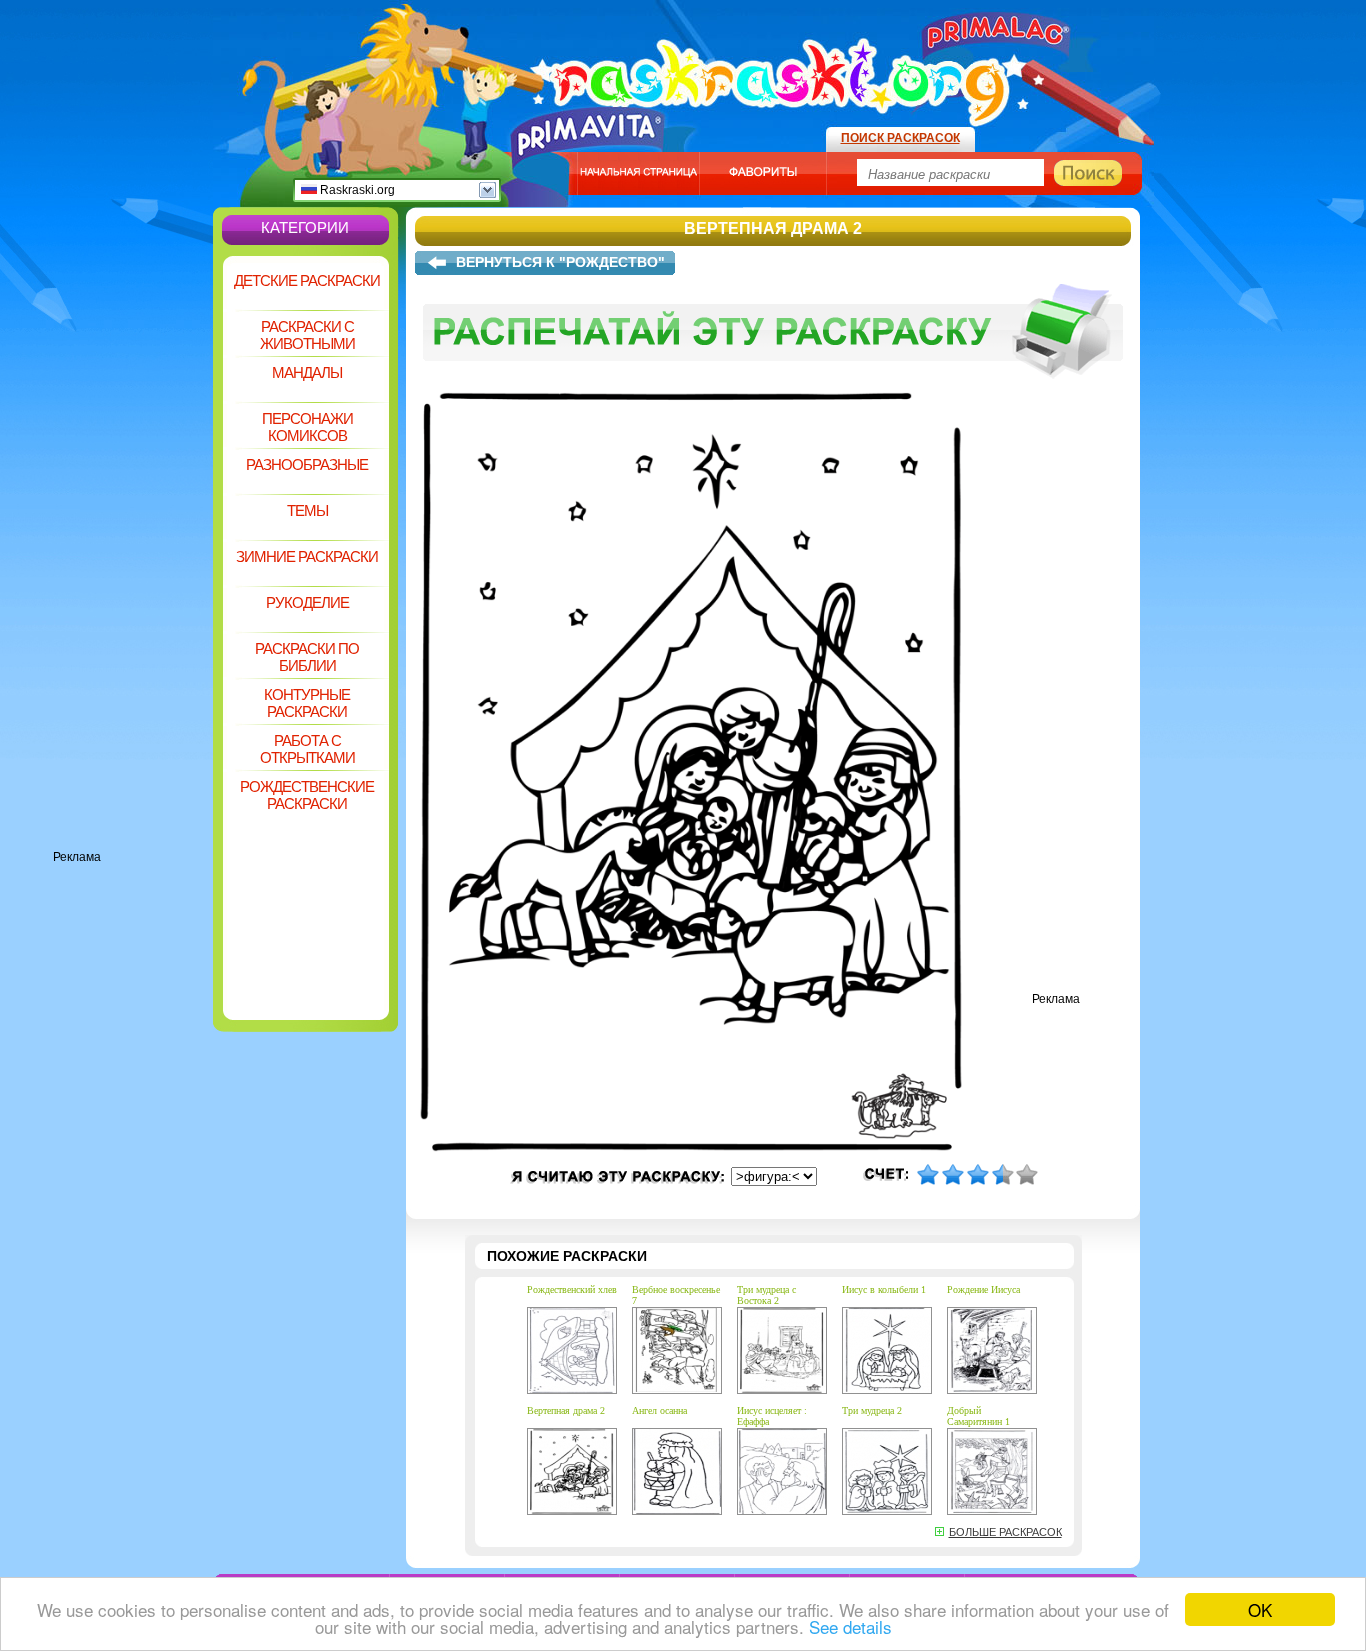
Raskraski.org (356, 190)
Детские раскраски (307, 280)
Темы (307, 510)
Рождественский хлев (572, 1289)
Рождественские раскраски (307, 795)
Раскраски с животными (307, 335)
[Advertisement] (133, 550)
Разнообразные (307, 464)
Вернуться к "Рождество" (560, 262)
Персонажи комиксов (307, 427)
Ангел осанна (659, 1410)
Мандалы (307, 372)
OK (1260, 1609)
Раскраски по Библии (307, 657)
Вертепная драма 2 (566, 1410)
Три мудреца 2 (872, 1410)
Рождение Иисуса (983, 1289)
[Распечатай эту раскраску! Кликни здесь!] (773, 388)
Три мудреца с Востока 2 (766, 1295)
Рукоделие (307, 602)
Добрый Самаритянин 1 (978, 1416)
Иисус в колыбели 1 (884, 1289)
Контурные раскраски (307, 703)
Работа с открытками (307, 749)
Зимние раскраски (307, 556)
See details (850, 1626)
